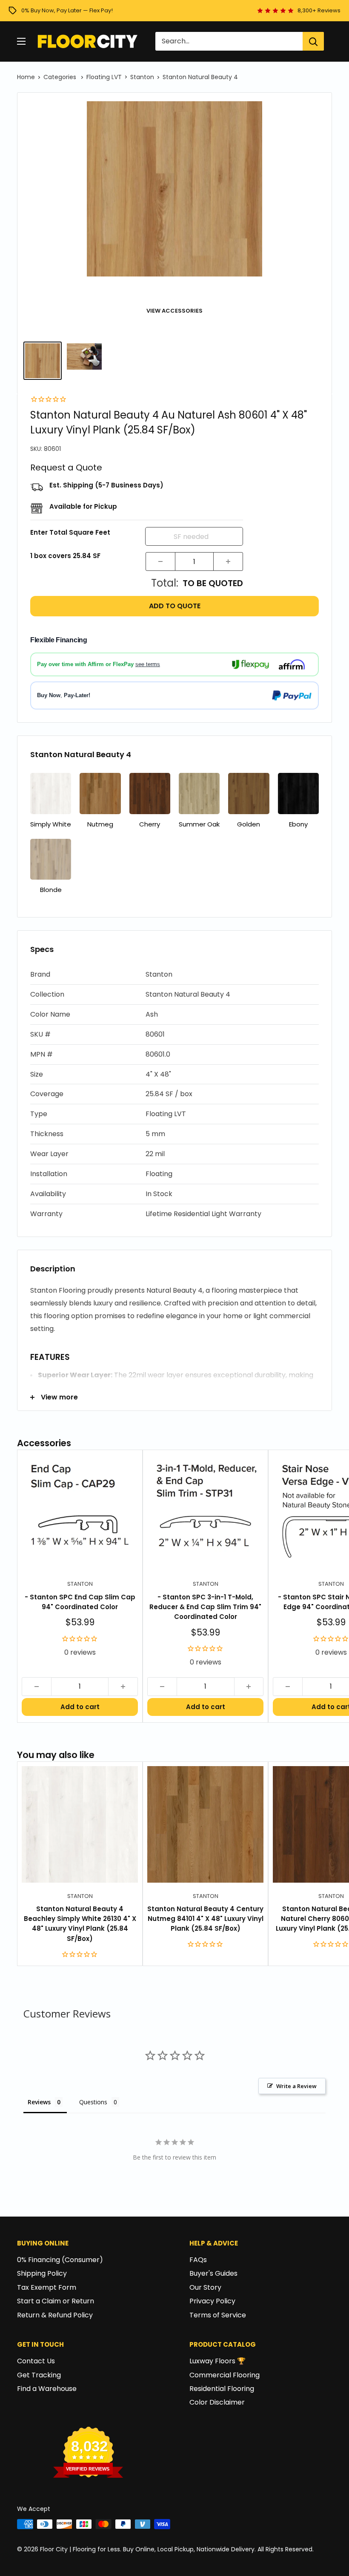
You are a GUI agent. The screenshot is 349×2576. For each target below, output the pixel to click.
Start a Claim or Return (56, 2301)
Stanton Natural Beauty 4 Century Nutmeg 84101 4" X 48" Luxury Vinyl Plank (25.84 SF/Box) (205, 1919)
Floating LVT (104, 77)
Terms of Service (218, 2315)
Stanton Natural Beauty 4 (200, 77)
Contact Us (36, 2361)
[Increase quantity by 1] (228, 561)
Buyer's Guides (213, 2273)
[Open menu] (21, 41)
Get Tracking (39, 2375)
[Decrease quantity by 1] (160, 561)
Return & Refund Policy (55, 2315)
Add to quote (175, 606)
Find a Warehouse (47, 2389)
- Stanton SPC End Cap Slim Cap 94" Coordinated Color (80, 1602)
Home (26, 77)
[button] (174, 975)
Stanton (142, 77)
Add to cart (80, 1707)
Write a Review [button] (296, 2086)
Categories (61, 77)
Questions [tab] (93, 2102)
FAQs (198, 2260)
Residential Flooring (222, 2389)
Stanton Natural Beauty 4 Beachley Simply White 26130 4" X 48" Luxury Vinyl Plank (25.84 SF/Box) (80, 1924)
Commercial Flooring (225, 2375)
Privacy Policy (212, 2301)
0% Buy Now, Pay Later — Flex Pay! (67, 10)
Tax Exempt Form (47, 2287)
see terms (148, 664)
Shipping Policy (42, 2273)
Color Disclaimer (217, 2402)
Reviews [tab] (39, 2102)
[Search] (313, 41)
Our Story (205, 2287)
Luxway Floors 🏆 (217, 2361)
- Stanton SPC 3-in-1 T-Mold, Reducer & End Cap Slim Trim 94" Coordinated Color (205, 1607)
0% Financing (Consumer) (60, 2260)
